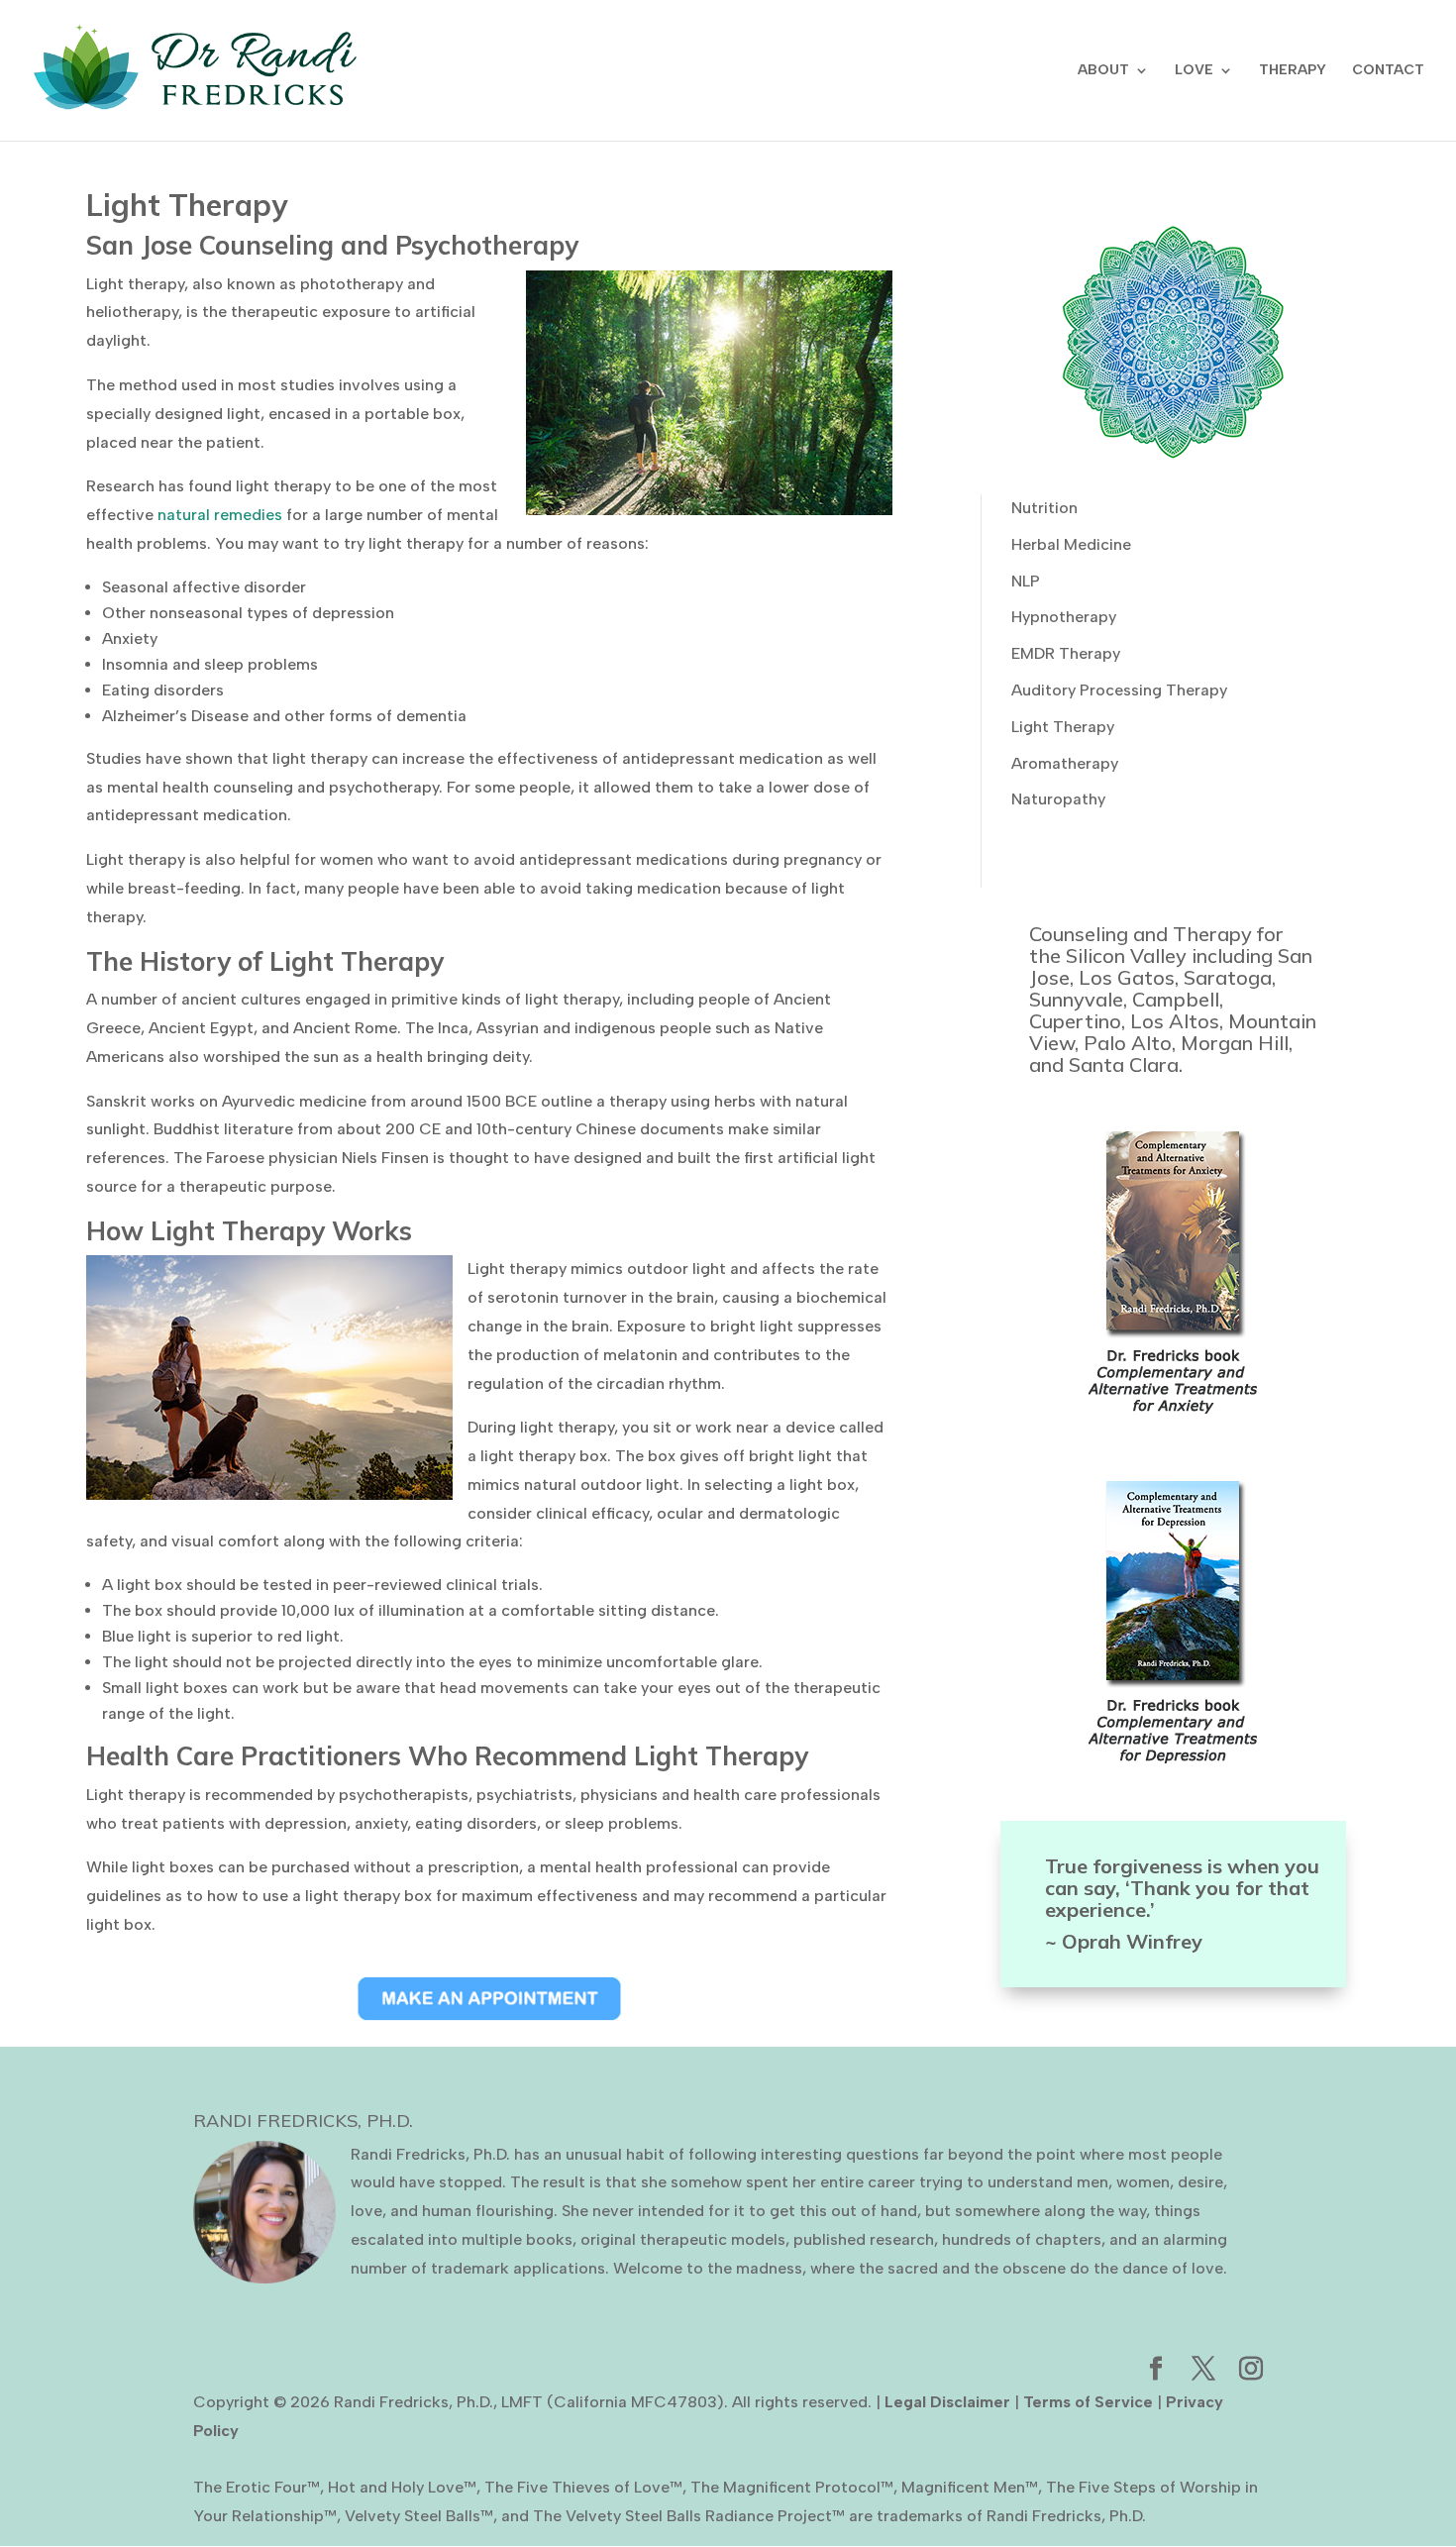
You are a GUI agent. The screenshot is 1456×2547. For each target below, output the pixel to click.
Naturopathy (1058, 799)
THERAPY (1293, 71)
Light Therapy (1063, 727)
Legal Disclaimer (947, 2402)
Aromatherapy (1065, 763)
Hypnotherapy (1064, 617)
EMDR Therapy (1066, 653)
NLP (1026, 581)
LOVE (1194, 71)
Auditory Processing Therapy (1119, 690)
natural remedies (220, 515)
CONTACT (1388, 71)
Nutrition (1044, 508)
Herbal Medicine (1071, 544)
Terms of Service (1088, 2402)
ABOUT (1103, 71)
